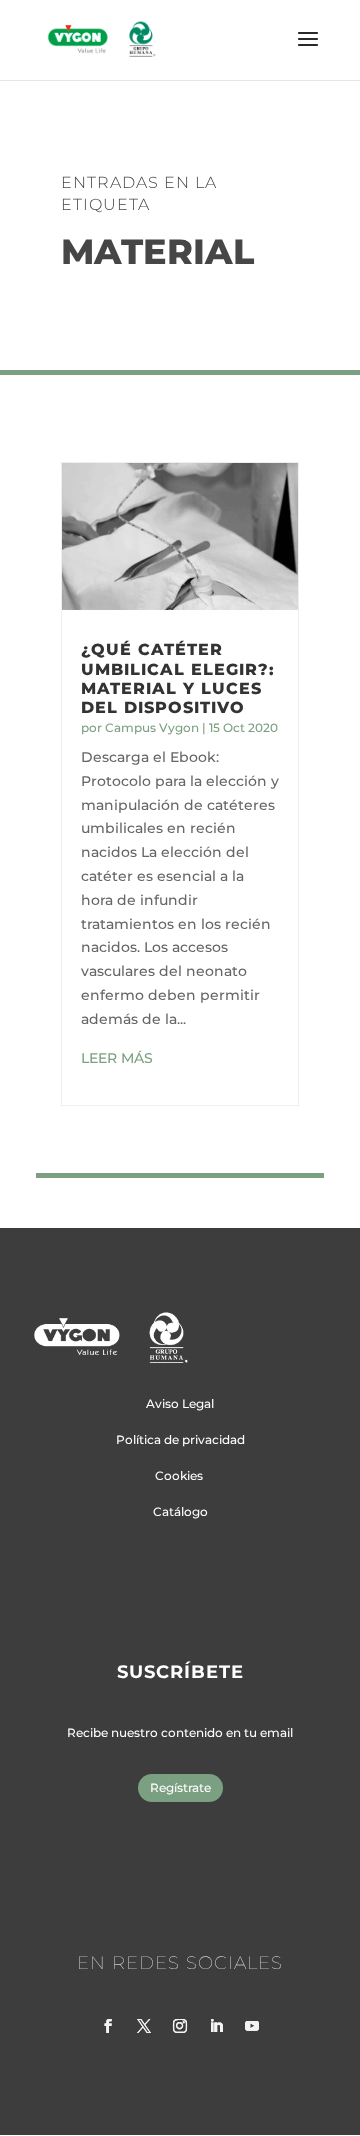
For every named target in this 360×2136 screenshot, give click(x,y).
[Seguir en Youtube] (252, 2026)
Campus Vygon (152, 727)
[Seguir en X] (144, 2026)
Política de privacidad (180, 1439)
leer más (117, 1058)
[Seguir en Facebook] (108, 2026)
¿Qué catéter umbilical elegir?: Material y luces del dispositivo (178, 678)
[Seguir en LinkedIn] (216, 2026)
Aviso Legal (180, 1403)
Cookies (179, 1475)
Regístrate (180, 1787)
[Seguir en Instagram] (180, 2026)
